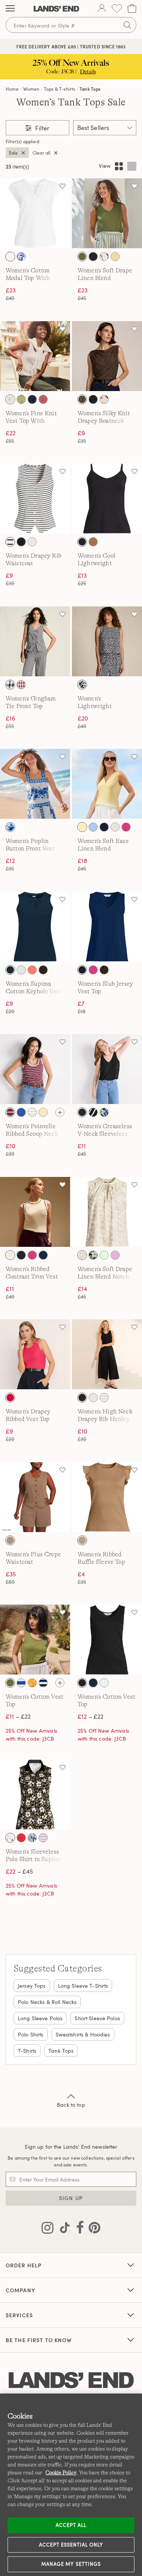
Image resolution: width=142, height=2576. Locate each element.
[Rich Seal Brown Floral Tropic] (104, 1112)
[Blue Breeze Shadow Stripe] (21, 1683)
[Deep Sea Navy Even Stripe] (43, 1683)
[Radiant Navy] (32, 399)
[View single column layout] (132, 166)
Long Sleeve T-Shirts (83, 1986)
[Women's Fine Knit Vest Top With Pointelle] (35, 356)
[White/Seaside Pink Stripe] (43, 1838)
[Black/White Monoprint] (82, 685)
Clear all (41, 153)
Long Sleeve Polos (40, 2018)
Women (31, 89)
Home (12, 89)
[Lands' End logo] (71, 2380)
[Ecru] (10, 1255)
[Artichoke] (82, 257)
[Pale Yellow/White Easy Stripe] (43, 1112)
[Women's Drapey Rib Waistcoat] (35, 499)
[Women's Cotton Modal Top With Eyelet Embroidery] (35, 213)
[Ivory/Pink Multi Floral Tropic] (104, 257)
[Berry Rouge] (10, 1398)
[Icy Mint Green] (104, 1255)
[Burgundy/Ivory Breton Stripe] (10, 1112)
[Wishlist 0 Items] (117, 9)
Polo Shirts (31, 2034)
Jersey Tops (32, 1986)
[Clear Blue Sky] (93, 827)
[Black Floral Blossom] (10, 1838)
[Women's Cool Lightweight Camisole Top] (107, 499)
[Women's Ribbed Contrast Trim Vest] (35, 1212)
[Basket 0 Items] (132, 9)
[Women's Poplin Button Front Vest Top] (35, 784)
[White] (10, 257)
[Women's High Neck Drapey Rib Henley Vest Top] (107, 1354)
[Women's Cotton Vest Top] (35, 1640)
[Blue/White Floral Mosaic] (10, 827)
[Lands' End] (56, 9)
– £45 (19, 1871)
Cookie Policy (61, 2472)
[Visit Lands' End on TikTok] (62, 2229)
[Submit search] (127, 25)
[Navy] (43, 1255)
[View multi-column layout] (119, 166)
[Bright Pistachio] (21, 399)
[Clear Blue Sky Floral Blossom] (21, 257)
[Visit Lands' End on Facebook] (78, 2229)
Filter (41, 128)
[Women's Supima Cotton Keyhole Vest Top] (35, 927)
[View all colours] (60, 1112)
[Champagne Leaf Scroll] (82, 1255)
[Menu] (10, 9)
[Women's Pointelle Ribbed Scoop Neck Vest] (35, 1069)
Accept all (71, 2525)
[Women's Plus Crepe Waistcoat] (35, 1497)
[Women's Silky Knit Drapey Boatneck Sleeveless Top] (107, 356)
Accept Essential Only (71, 2545)
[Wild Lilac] (115, 1255)
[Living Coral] (32, 970)
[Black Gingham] (10, 685)
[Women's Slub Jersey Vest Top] (107, 927)
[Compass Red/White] (21, 1838)
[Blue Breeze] (21, 1112)
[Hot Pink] (126, 827)
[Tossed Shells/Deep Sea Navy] (32, 1838)
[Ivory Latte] (10, 399)
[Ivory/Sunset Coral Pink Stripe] (104, 1398)
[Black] (93, 257)
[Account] (102, 9)
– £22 (18, 1716)
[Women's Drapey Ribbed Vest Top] (35, 1354)
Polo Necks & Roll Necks (47, 2002)
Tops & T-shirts (59, 89)
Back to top (71, 2105)
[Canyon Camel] (93, 542)
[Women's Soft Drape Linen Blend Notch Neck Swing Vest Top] (107, 1212)
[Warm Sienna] (82, 1540)
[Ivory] (32, 542)
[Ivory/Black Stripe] (10, 542)
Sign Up (71, 2198)
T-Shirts (27, 2051)
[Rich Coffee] (43, 970)
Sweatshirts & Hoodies (83, 2034)
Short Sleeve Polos (97, 2018)
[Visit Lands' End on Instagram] (48, 2229)
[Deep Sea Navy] (104, 827)
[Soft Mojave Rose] (43, 399)
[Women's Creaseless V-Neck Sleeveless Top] (107, 1069)
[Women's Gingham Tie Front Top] (35, 641)
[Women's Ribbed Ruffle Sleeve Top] (107, 1497)
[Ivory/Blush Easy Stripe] (32, 1112)
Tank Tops (90, 89)
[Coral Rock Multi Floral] (32, 1683)
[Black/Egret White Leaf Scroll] (93, 1112)
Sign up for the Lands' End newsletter (71, 2147)
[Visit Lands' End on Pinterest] (92, 2229)
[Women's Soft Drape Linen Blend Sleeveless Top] (107, 213)
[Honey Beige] (10, 1540)
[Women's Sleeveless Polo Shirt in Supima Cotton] (35, 1794)
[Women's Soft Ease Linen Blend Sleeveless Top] (107, 784)
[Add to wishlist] (62, 186)
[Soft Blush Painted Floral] (104, 399)
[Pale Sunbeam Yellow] (115, 257)
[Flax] (115, 827)
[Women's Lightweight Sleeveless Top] (107, 641)
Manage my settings (71, 2564)
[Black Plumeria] (93, 1255)
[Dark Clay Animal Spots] (82, 399)
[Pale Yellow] (82, 827)
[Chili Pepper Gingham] (21, 685)
